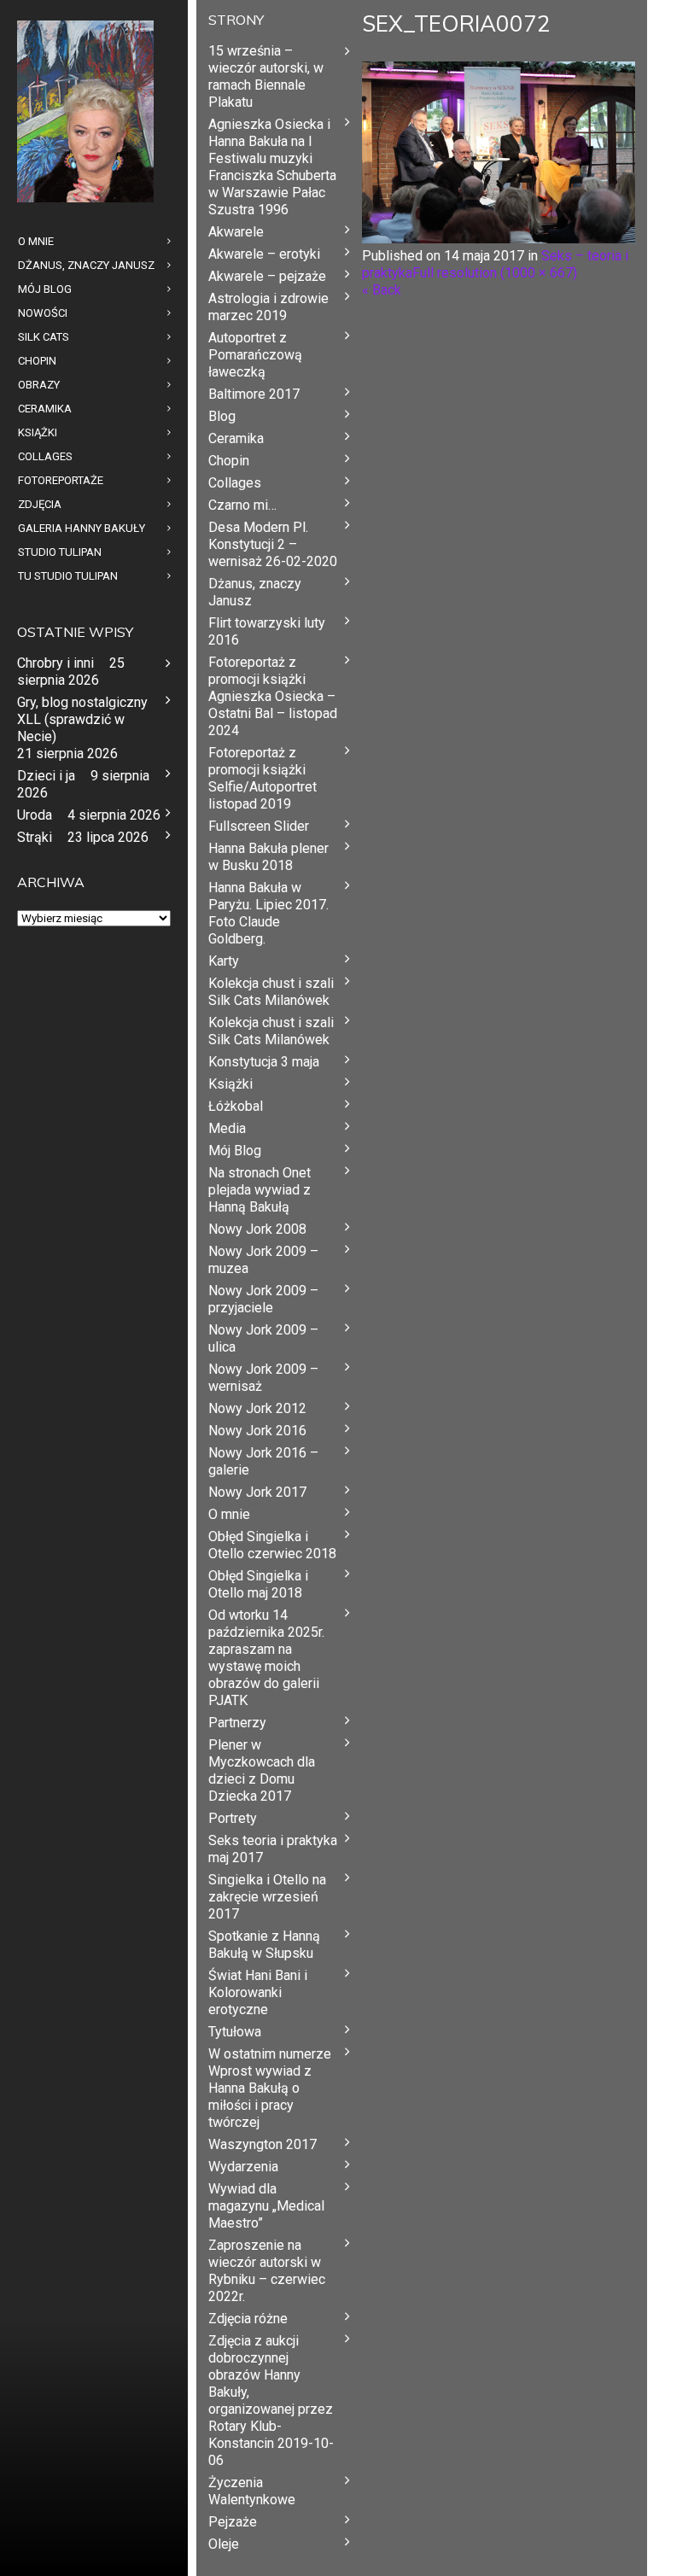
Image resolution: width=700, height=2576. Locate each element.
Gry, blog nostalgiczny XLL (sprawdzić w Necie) (82, 719)
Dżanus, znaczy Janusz (255, 592)
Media (227, 1128)
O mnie (229, 1514)
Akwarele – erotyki (264, 254)
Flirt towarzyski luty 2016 (267, 631)
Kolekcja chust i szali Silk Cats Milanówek (271, 992)
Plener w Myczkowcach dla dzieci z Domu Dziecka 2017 (262, 1770)
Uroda (35, 815)
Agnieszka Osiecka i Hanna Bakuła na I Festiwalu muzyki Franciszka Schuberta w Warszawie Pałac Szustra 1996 (272, 167)
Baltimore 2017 (254, 394)
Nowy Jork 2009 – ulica (263, 1338)
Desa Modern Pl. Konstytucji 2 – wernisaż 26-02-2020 (273, 544)
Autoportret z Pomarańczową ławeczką (255, 355)
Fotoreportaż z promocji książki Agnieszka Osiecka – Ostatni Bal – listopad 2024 (273, 696)
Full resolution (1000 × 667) (495, 273)
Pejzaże (233, 2522)
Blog (222, 416)
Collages (235, 483)
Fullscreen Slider (259, 826)
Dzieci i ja (46, 776)
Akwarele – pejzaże (267, 276)
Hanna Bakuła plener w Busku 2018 (268, 857)
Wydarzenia (243, 2167)
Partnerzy (237, 1723)
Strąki (35, 837)
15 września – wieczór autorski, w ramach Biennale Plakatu (266, 76)
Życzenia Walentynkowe (252, 2491)
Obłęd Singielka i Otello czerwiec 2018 (272, 1545)
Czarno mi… (242, 505)
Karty (224, 961)
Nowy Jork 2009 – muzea (263, 1260)
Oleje (224, 2544)
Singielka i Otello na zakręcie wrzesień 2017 (267, 1897)
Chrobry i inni (55, 663)
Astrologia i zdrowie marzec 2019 (268, 307)
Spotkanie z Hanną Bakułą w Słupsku (264, 1945)
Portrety (233, 1818)
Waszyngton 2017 (262, 2144)
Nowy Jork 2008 (257, 1229)
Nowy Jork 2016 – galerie (263, 1461)
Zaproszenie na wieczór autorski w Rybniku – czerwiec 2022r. (267, 2271)
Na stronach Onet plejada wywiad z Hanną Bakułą (260, 1190)
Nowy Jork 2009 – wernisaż (263, 1378)
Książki (230, 1084)
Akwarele (236, 232)
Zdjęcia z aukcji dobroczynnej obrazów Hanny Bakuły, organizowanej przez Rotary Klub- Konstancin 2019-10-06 (271, 2401)
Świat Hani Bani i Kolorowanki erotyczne (258, 1992)
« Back (382, 290)
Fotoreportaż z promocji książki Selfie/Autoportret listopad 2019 (262, 778)
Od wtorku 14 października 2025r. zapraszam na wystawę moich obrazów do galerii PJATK (266, 1658)
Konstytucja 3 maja (264, 1062)
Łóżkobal (236, 1106)
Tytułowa (235, 2032)
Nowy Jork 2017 (257, 1492)
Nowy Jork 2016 (257, 1431)
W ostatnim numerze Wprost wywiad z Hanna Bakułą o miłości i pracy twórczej (270, 2088)
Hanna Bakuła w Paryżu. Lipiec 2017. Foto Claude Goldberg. (268, 913)
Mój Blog (235, 1151)
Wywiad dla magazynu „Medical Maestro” (266, 2206)
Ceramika (236, 438)
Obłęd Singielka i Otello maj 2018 (258, 1584)
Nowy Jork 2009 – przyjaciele (263, 1299)
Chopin (229, 461)
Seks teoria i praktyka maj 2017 (273, 1849)
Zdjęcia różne (248, 2319)
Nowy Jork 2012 (257, 1408)
